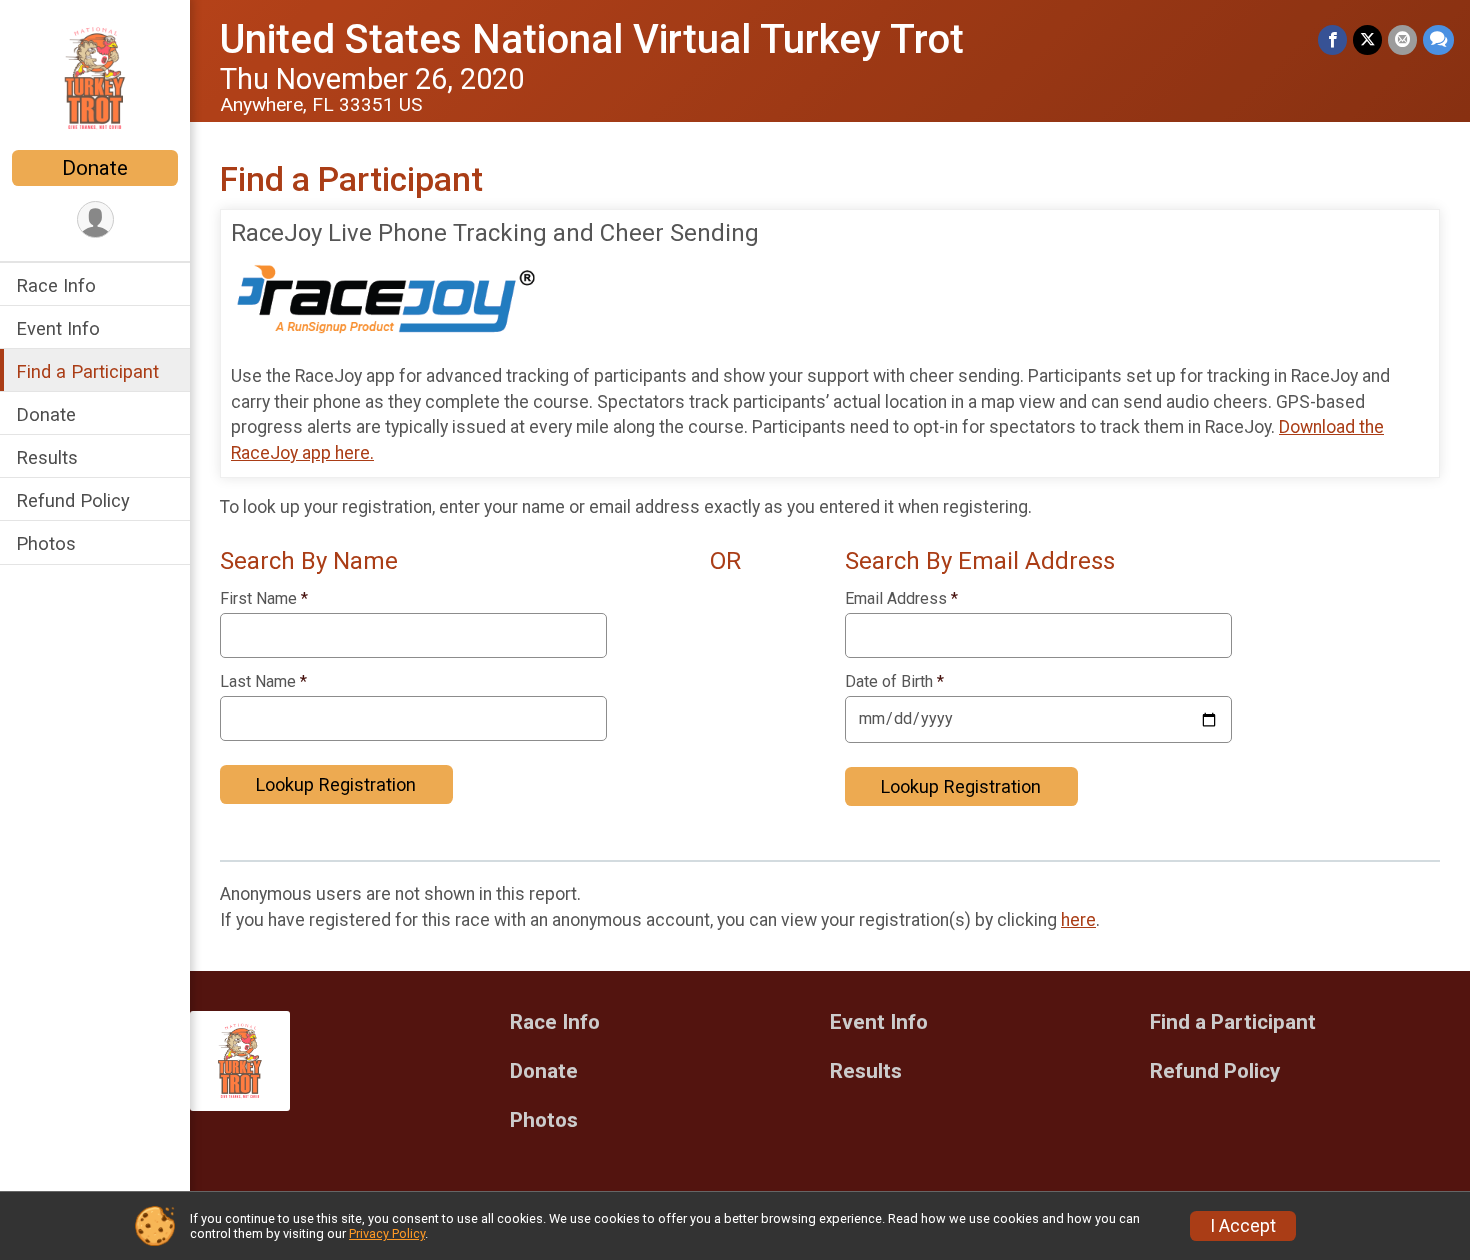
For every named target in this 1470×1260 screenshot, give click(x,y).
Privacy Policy (387, 1233)
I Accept (1243, 1226)
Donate (95, 168)
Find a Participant (87, 371)
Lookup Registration (336, 784)
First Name (264, 599)
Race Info (56, 285)
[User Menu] (95, 219)
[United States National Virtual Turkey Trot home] (95, 77)
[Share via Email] (1402, 39)
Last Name (263, 682)
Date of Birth (894, 682)
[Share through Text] (1438, 39)
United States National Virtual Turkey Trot (592, 39)
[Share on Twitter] (1367, 39)
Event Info (58, 328)
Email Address (901, 599)
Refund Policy (73, 500)
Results (47, 457)
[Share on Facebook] (1332, 39)
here (1078, 920)
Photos (46, 543)
